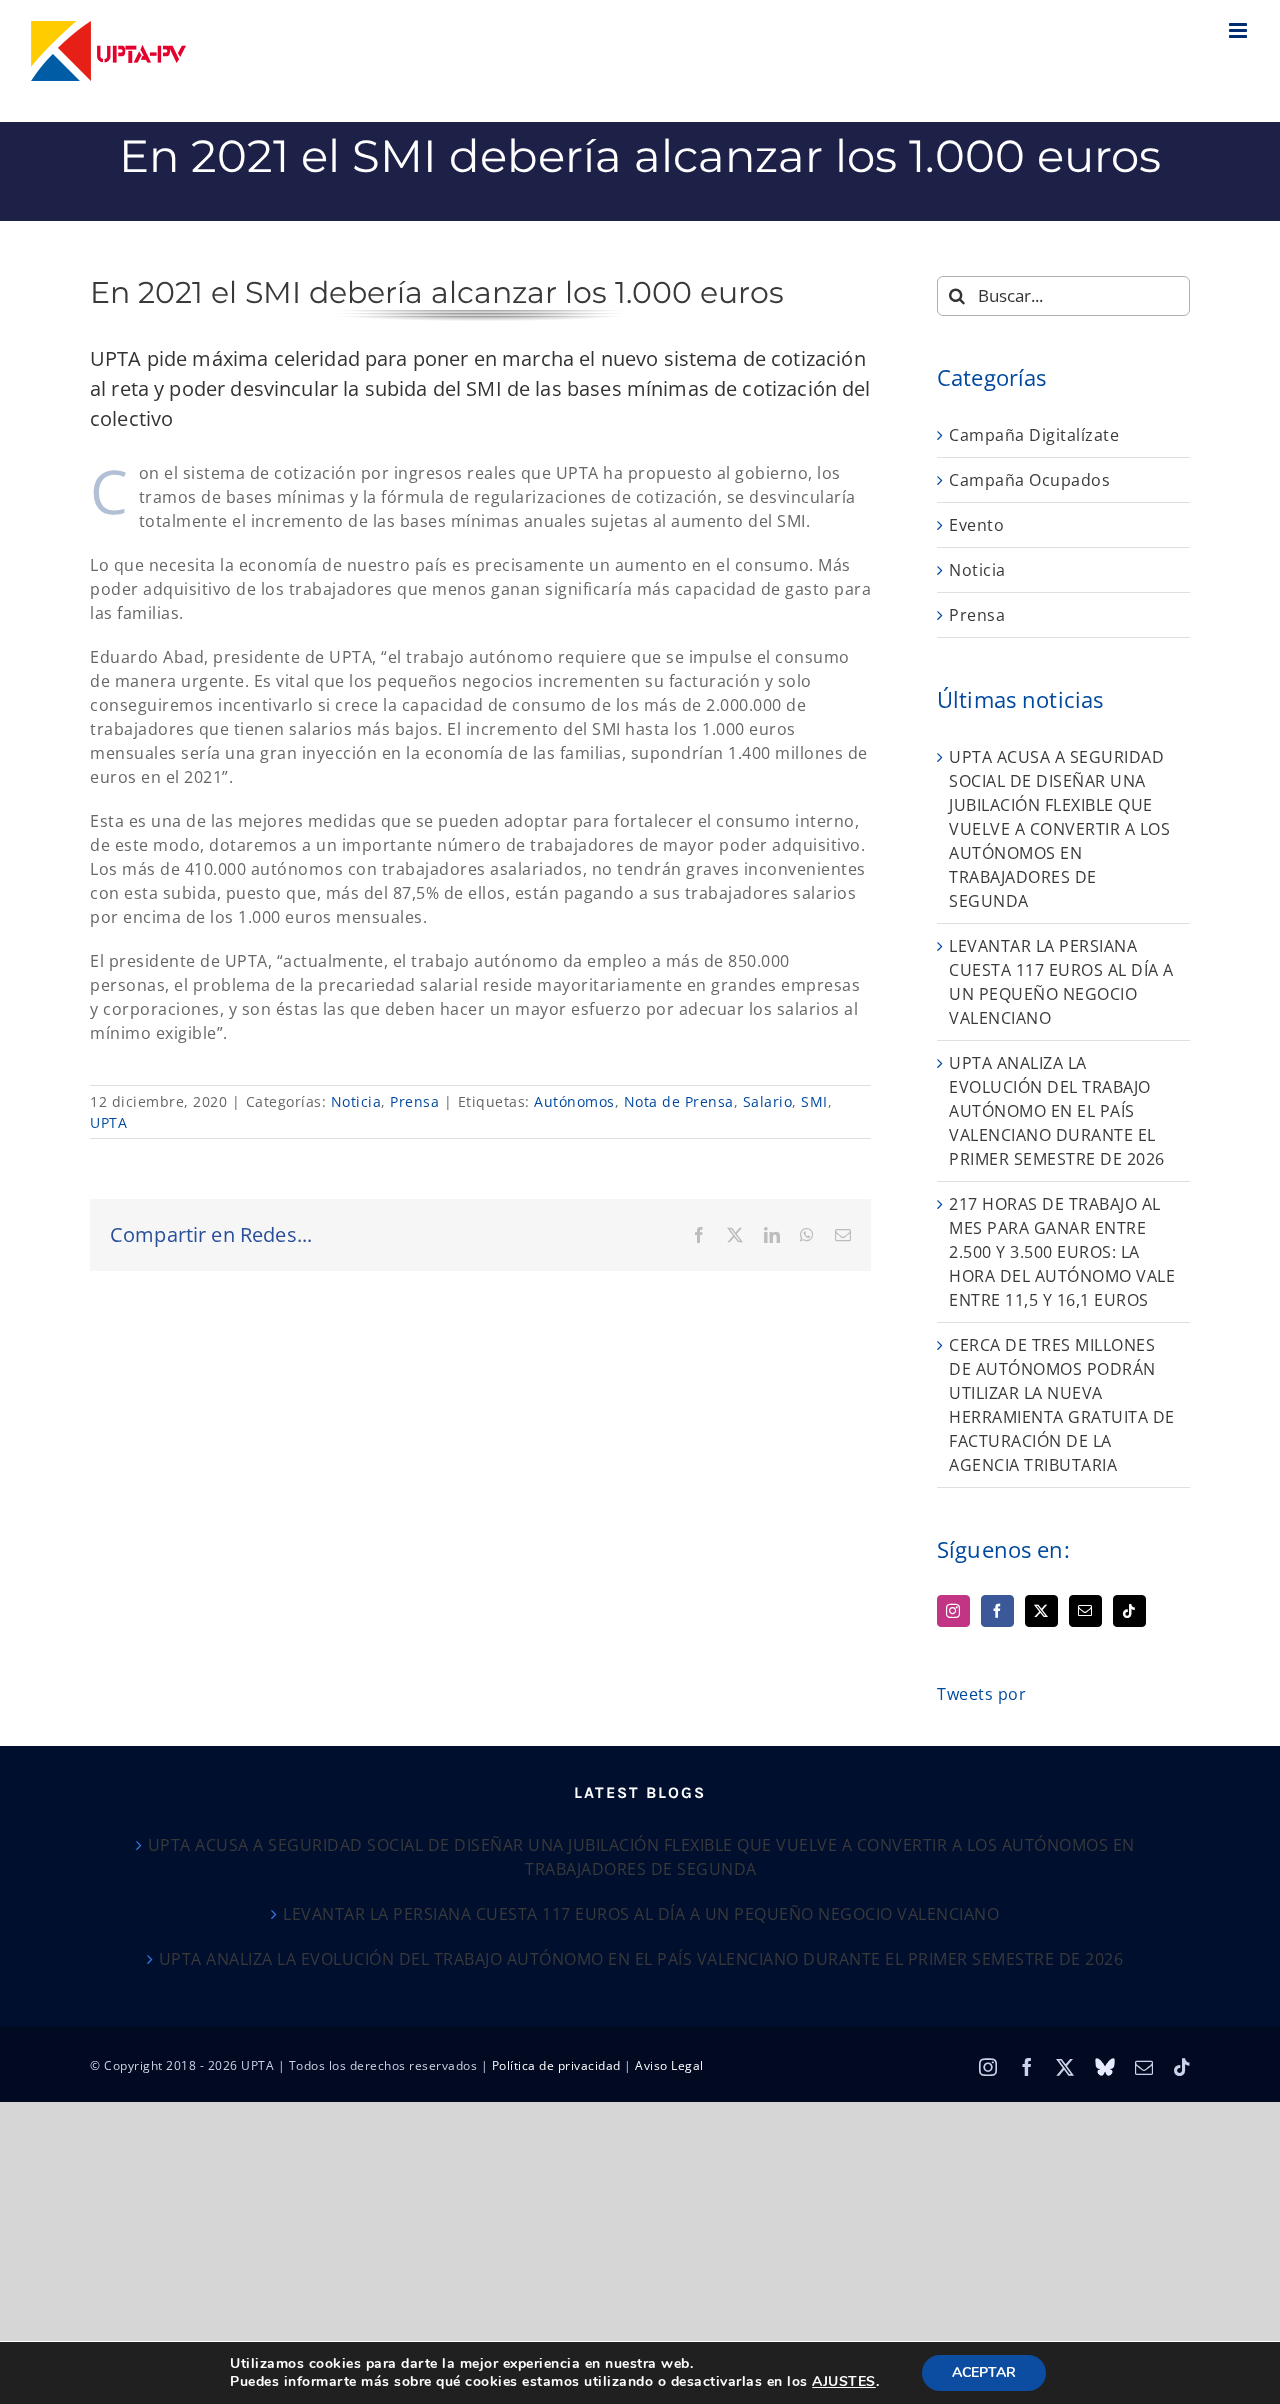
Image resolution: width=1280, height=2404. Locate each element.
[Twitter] (1041, 1611)
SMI (814, 1101)
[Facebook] (997, 1611)
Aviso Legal (669, 2065)
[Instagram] (953, 1611)
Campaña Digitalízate (1034, 435)
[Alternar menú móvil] (1240, 30)
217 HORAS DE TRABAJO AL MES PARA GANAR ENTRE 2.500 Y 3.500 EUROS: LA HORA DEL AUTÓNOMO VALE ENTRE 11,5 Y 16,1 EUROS (1062, 1252)
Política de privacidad (556, 2065)
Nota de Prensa (679, 1101)
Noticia (356, 1101)
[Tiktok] (1129, 1611)
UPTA (108, 1122)
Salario (768, 1101)
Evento (976, 525)
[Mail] (1085, 1611)
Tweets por (981, 1694)
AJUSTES (844, 2382)
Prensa (414, 1101)
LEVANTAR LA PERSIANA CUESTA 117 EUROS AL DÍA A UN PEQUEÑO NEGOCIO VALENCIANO (641, 1914)
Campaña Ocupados (1029, 480)
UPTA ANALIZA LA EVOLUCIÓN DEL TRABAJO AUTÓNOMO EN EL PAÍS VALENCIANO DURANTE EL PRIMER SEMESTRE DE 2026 (1057, 1111)
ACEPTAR (984, 2372)
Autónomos (574, 1101)
